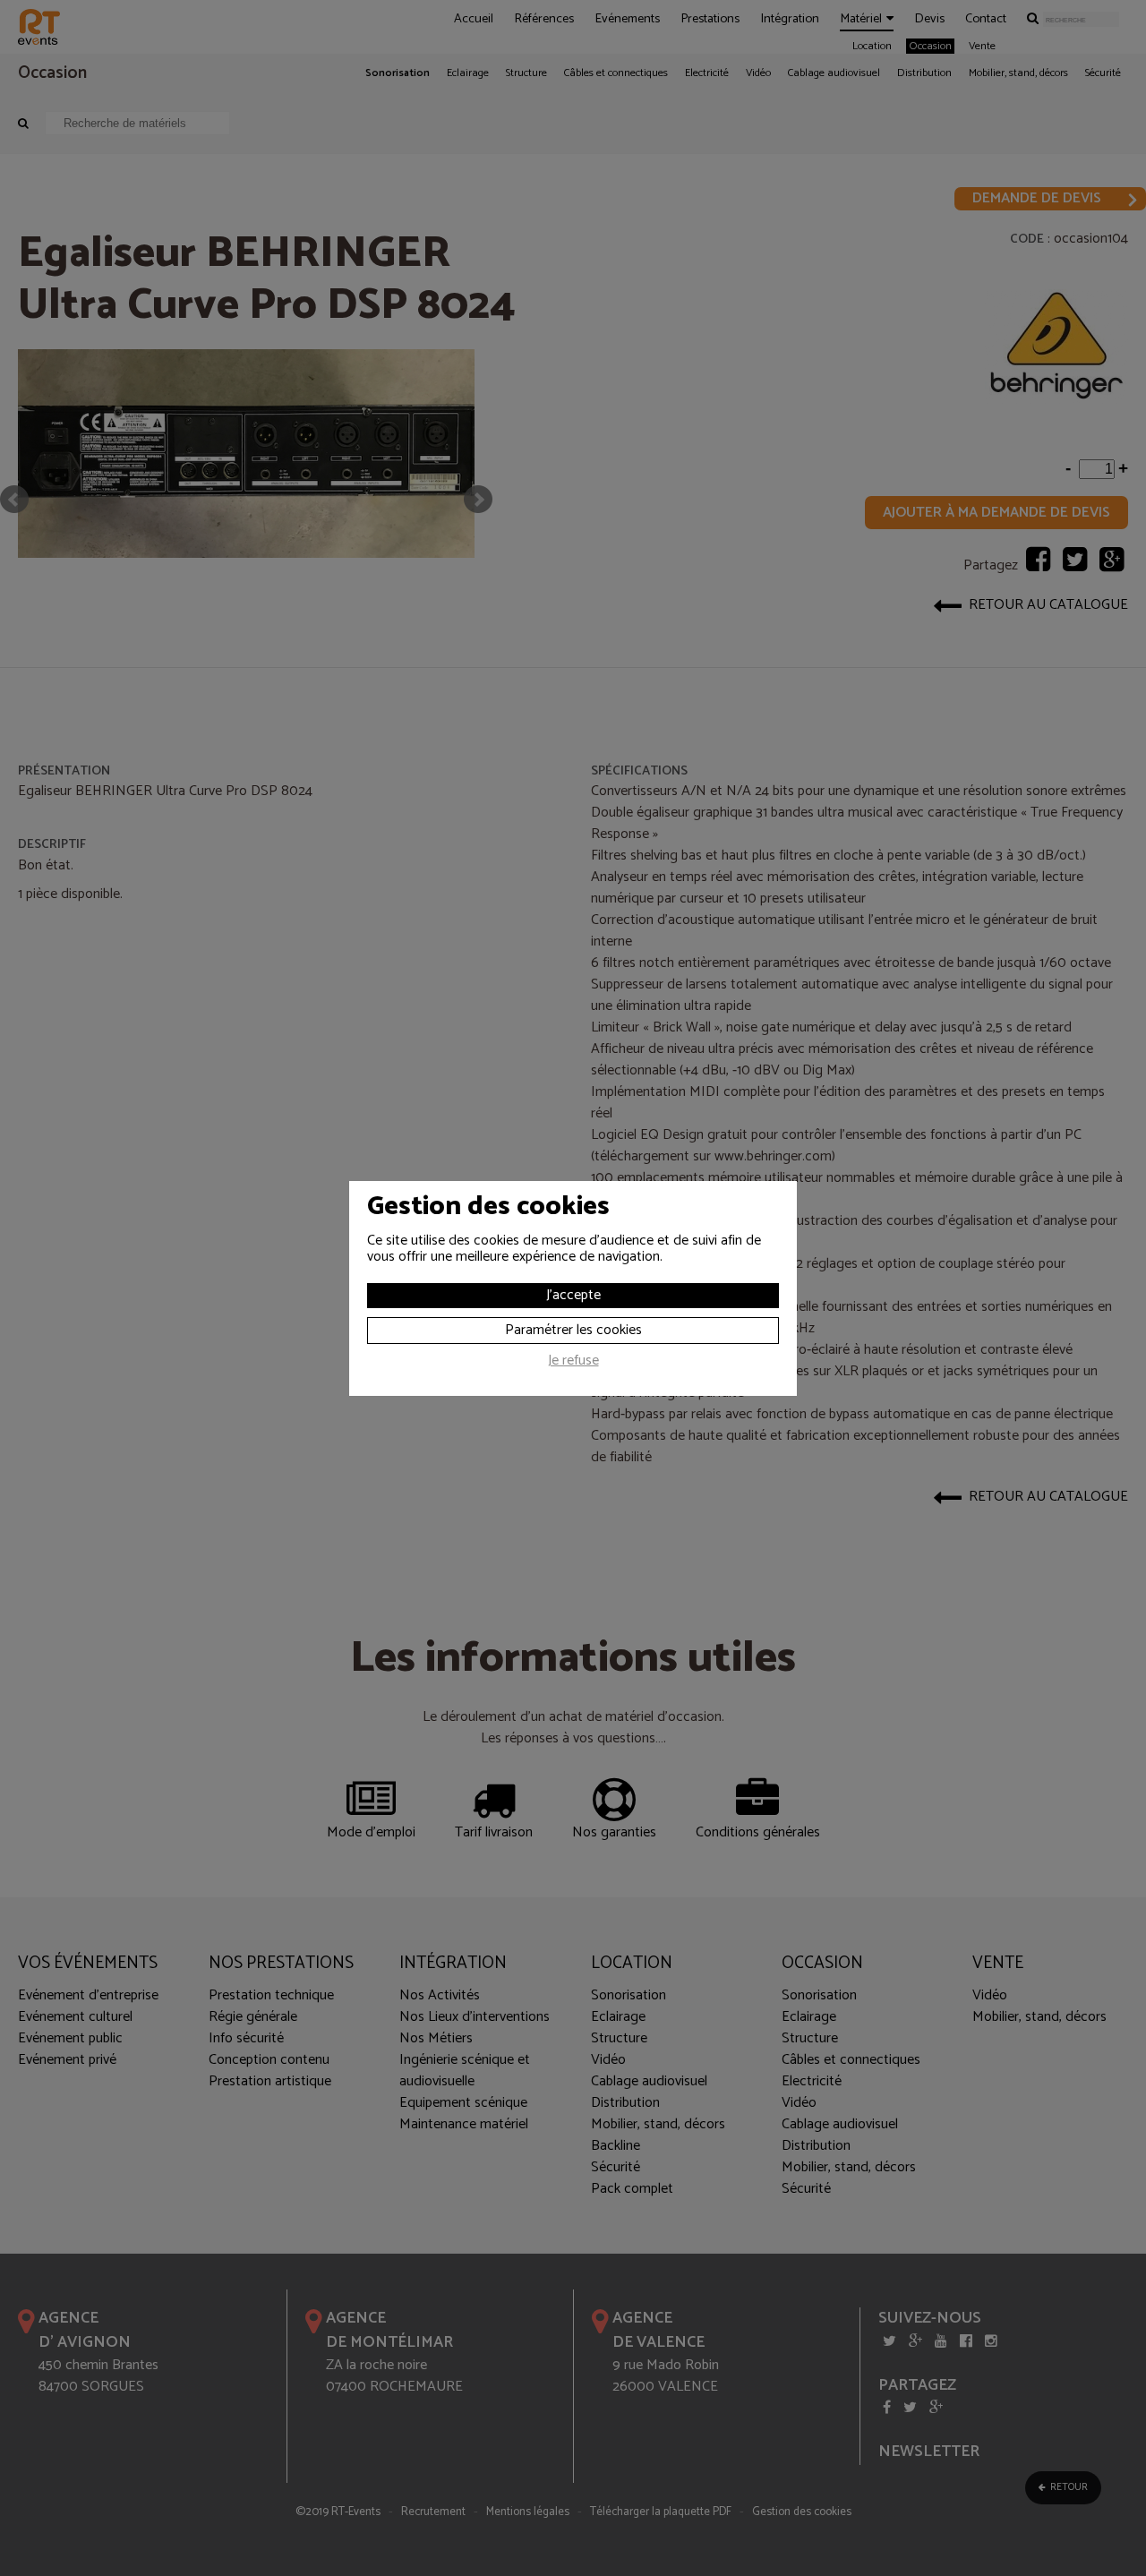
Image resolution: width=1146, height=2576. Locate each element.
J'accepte (573, 1295)
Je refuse (573, 1363)
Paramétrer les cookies (573, 1330)
